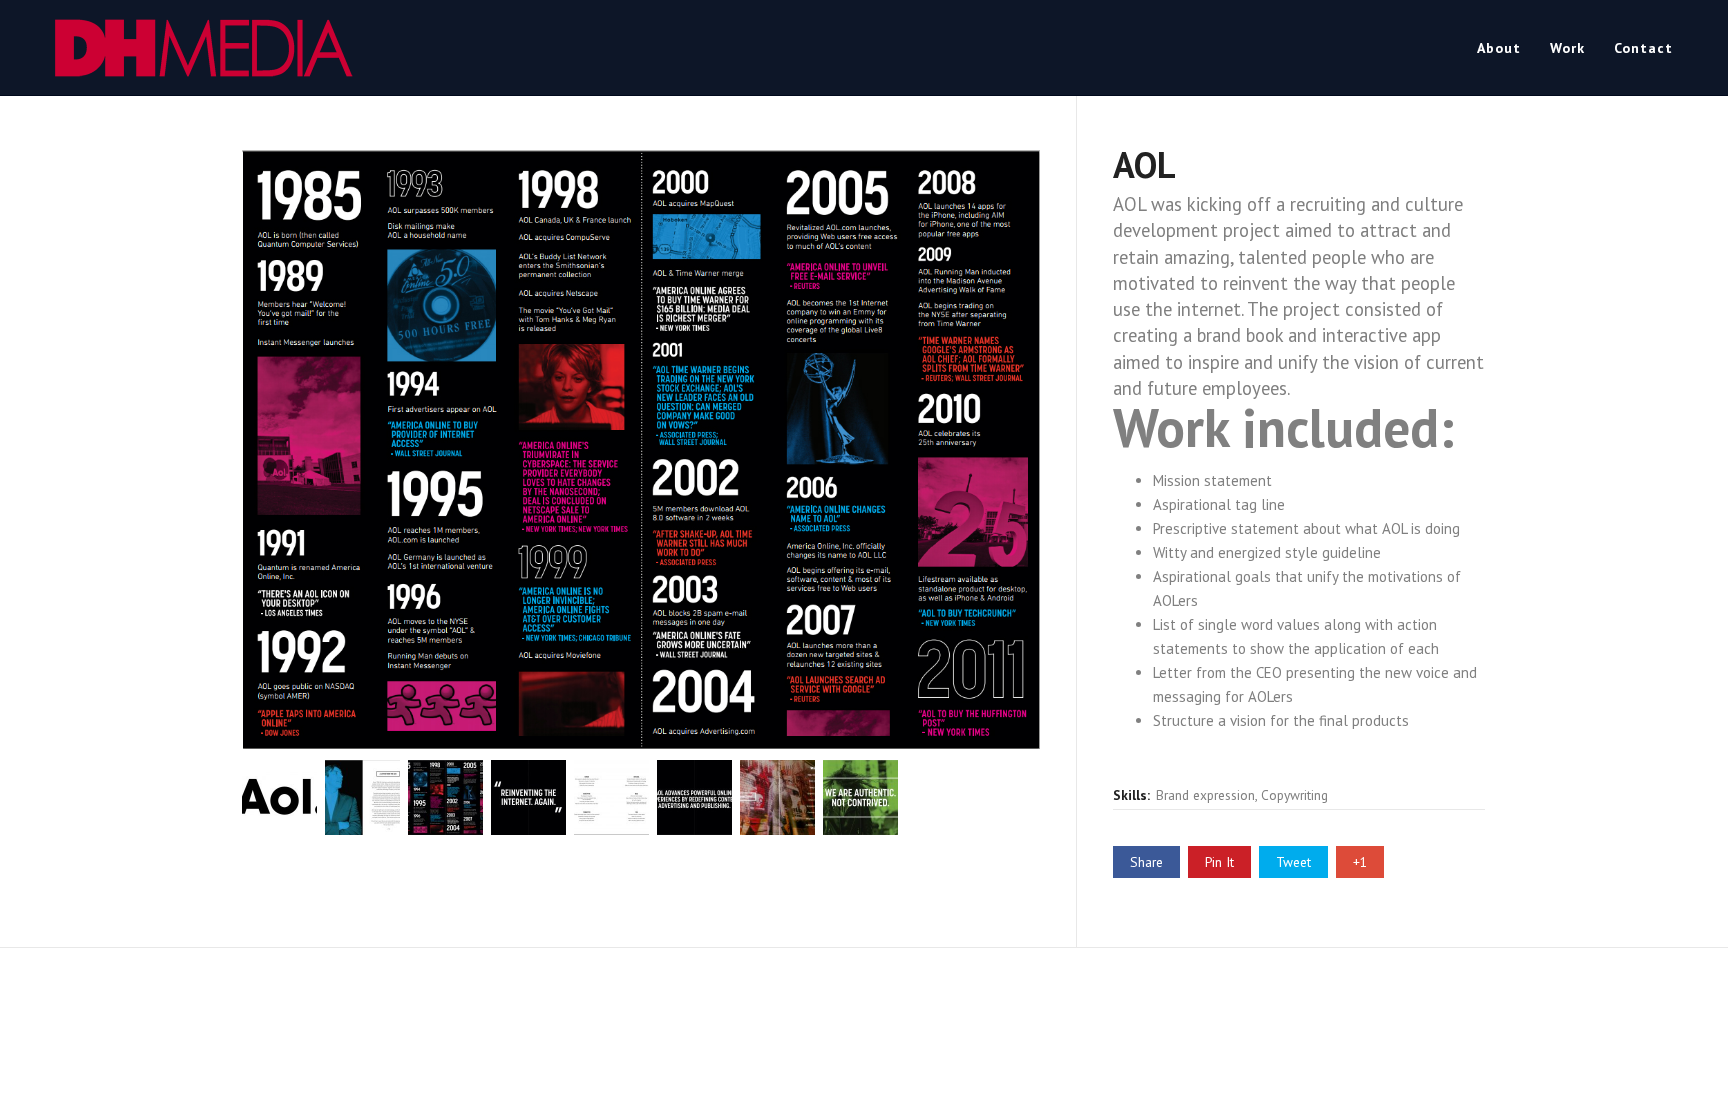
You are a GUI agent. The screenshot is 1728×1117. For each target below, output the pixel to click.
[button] (279, 794)
